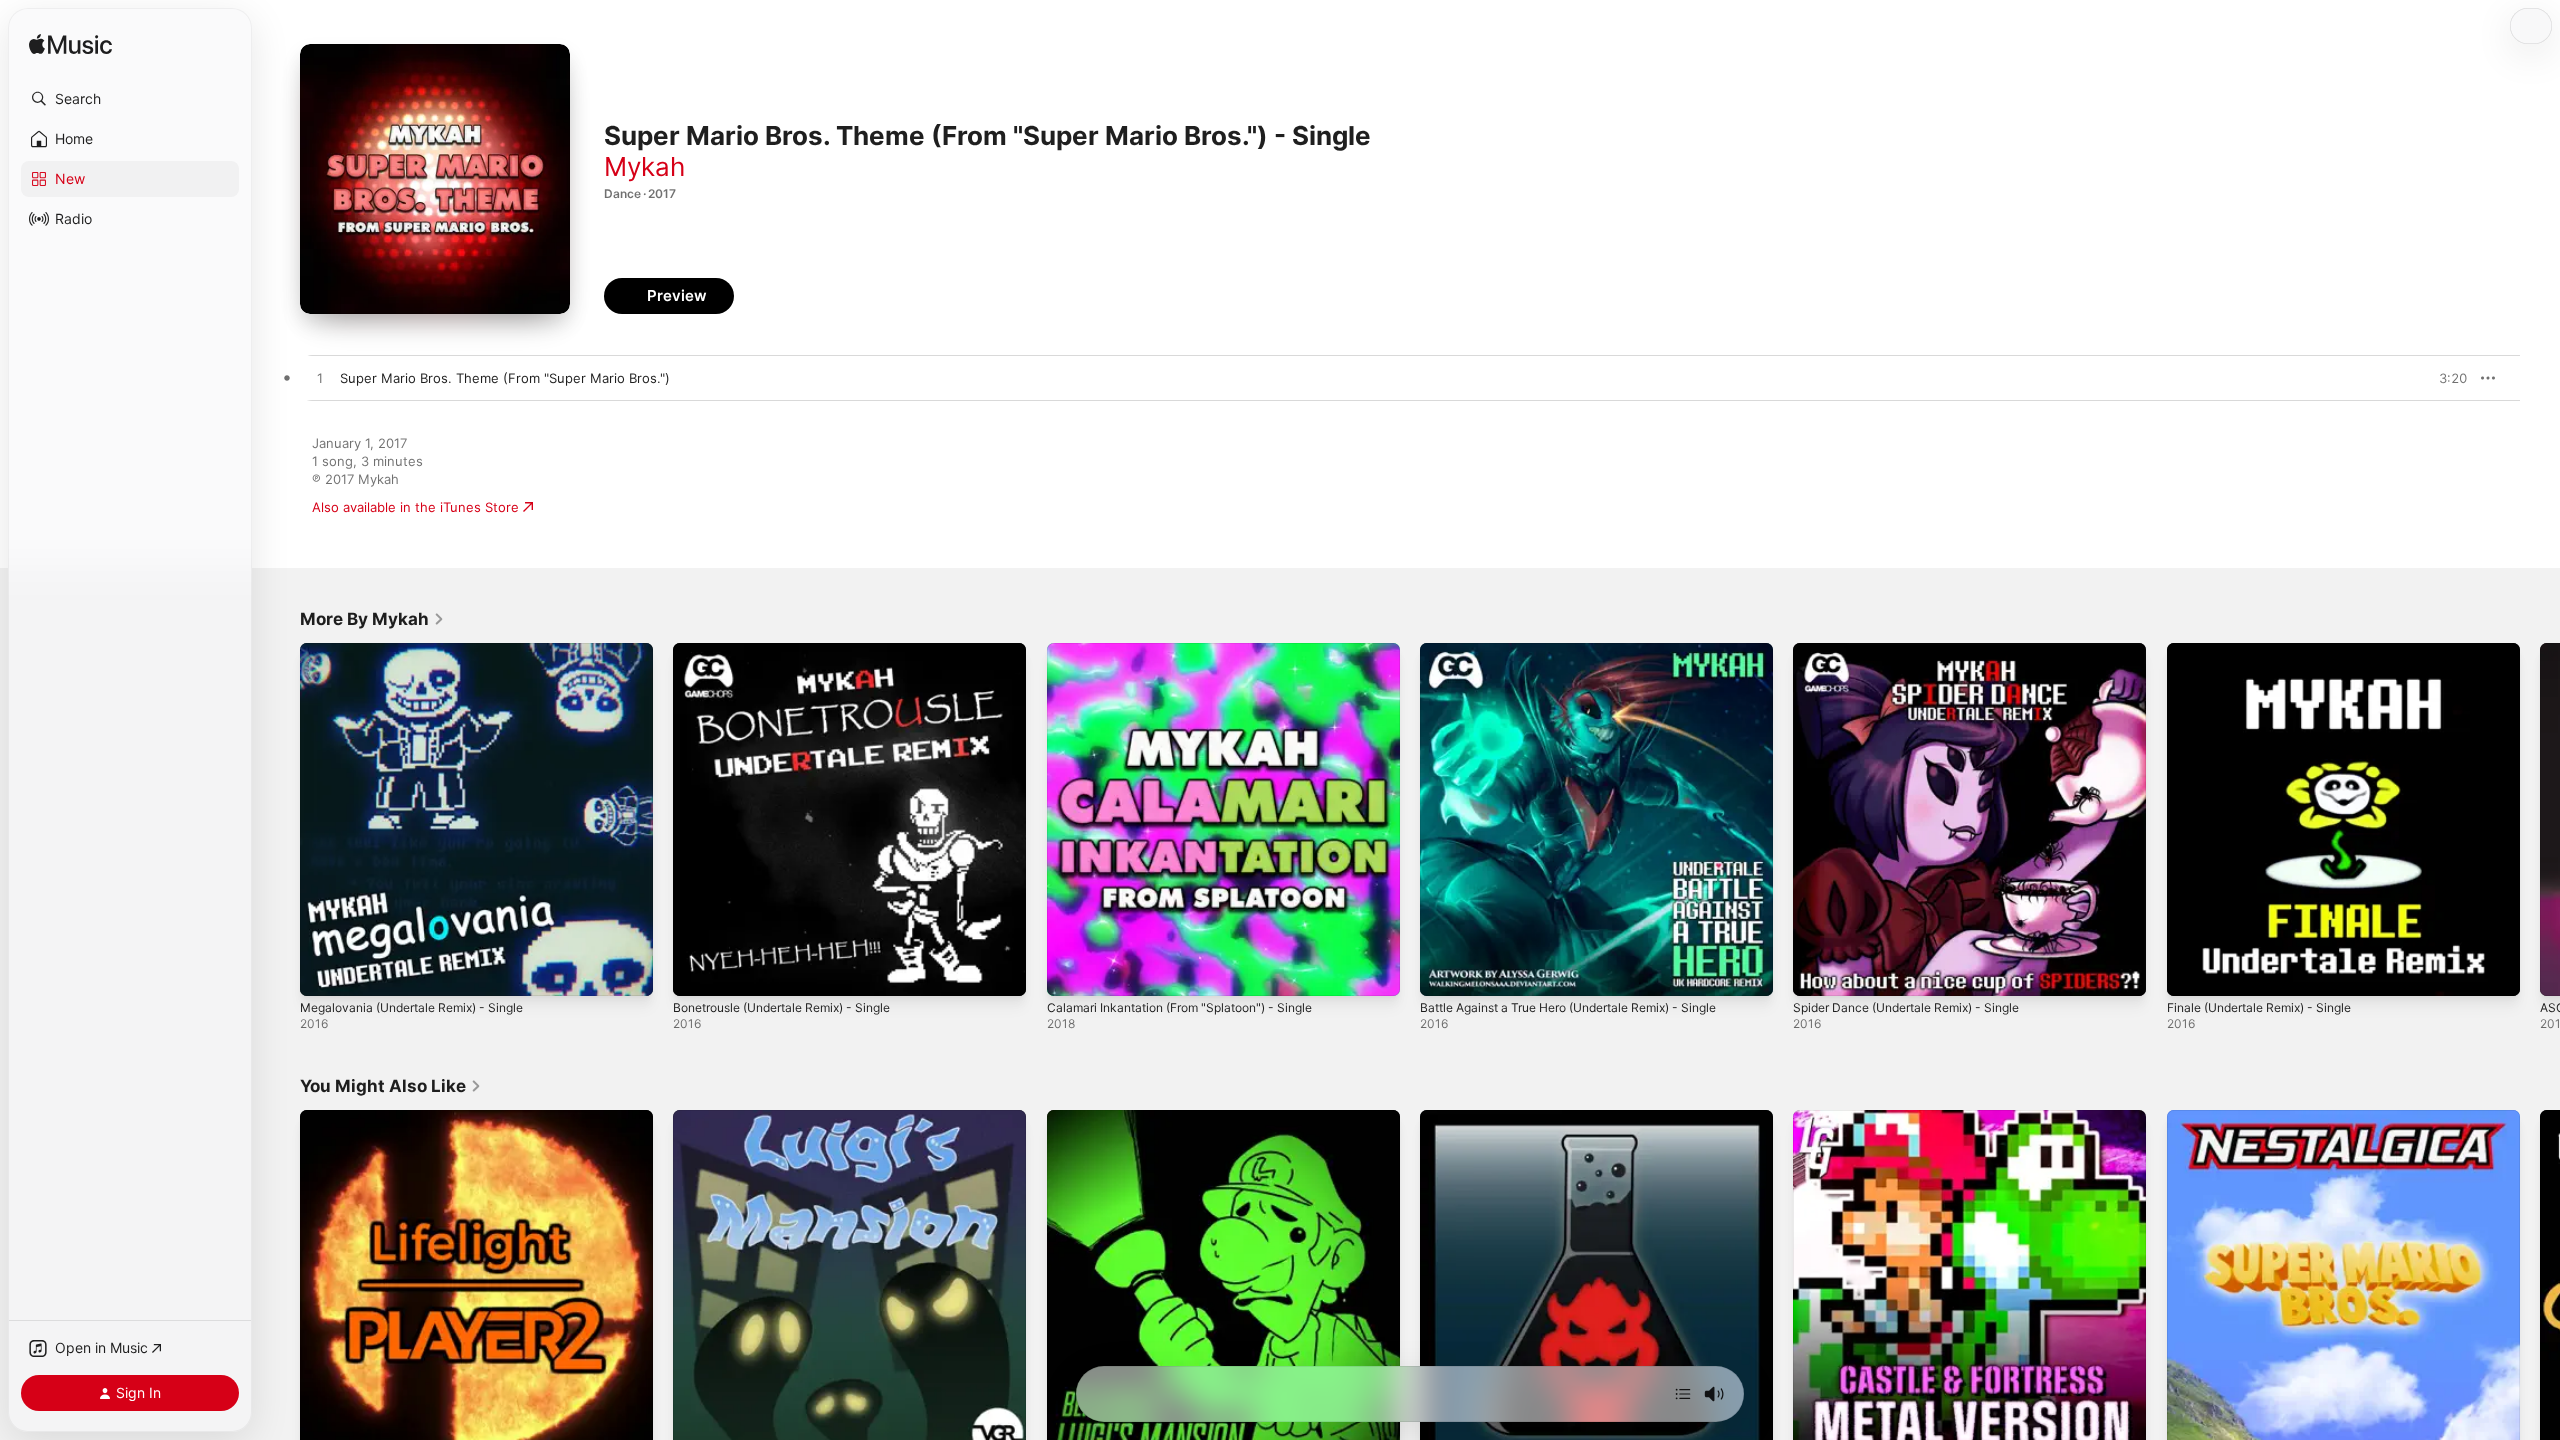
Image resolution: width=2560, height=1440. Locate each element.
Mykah (644, 166)
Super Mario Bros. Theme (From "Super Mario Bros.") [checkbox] (505, 378)
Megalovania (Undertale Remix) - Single (423, 651)
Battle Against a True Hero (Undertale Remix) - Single (1587, 651)
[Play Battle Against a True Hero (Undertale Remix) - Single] (1445, 971)
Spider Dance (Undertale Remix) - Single (1919, 651)
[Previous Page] (280, 820)
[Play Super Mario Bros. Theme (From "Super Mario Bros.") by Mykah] (320, 379)
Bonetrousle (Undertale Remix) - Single (795, 651)
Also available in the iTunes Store (415, 507)
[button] (130, 99)
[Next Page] (2540, 820)
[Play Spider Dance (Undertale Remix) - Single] (1818, 971)
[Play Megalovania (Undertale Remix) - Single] (325, 971)
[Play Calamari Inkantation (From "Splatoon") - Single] (1072, 971)
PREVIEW (2445, 378)
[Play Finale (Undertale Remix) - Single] (2192, 971)
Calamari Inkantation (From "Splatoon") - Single (1193, 651)
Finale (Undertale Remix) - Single (2270, 651)
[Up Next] (1683, 1394)
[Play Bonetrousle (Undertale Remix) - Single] (698, 971)
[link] (372, 619)
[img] (70, 45)
